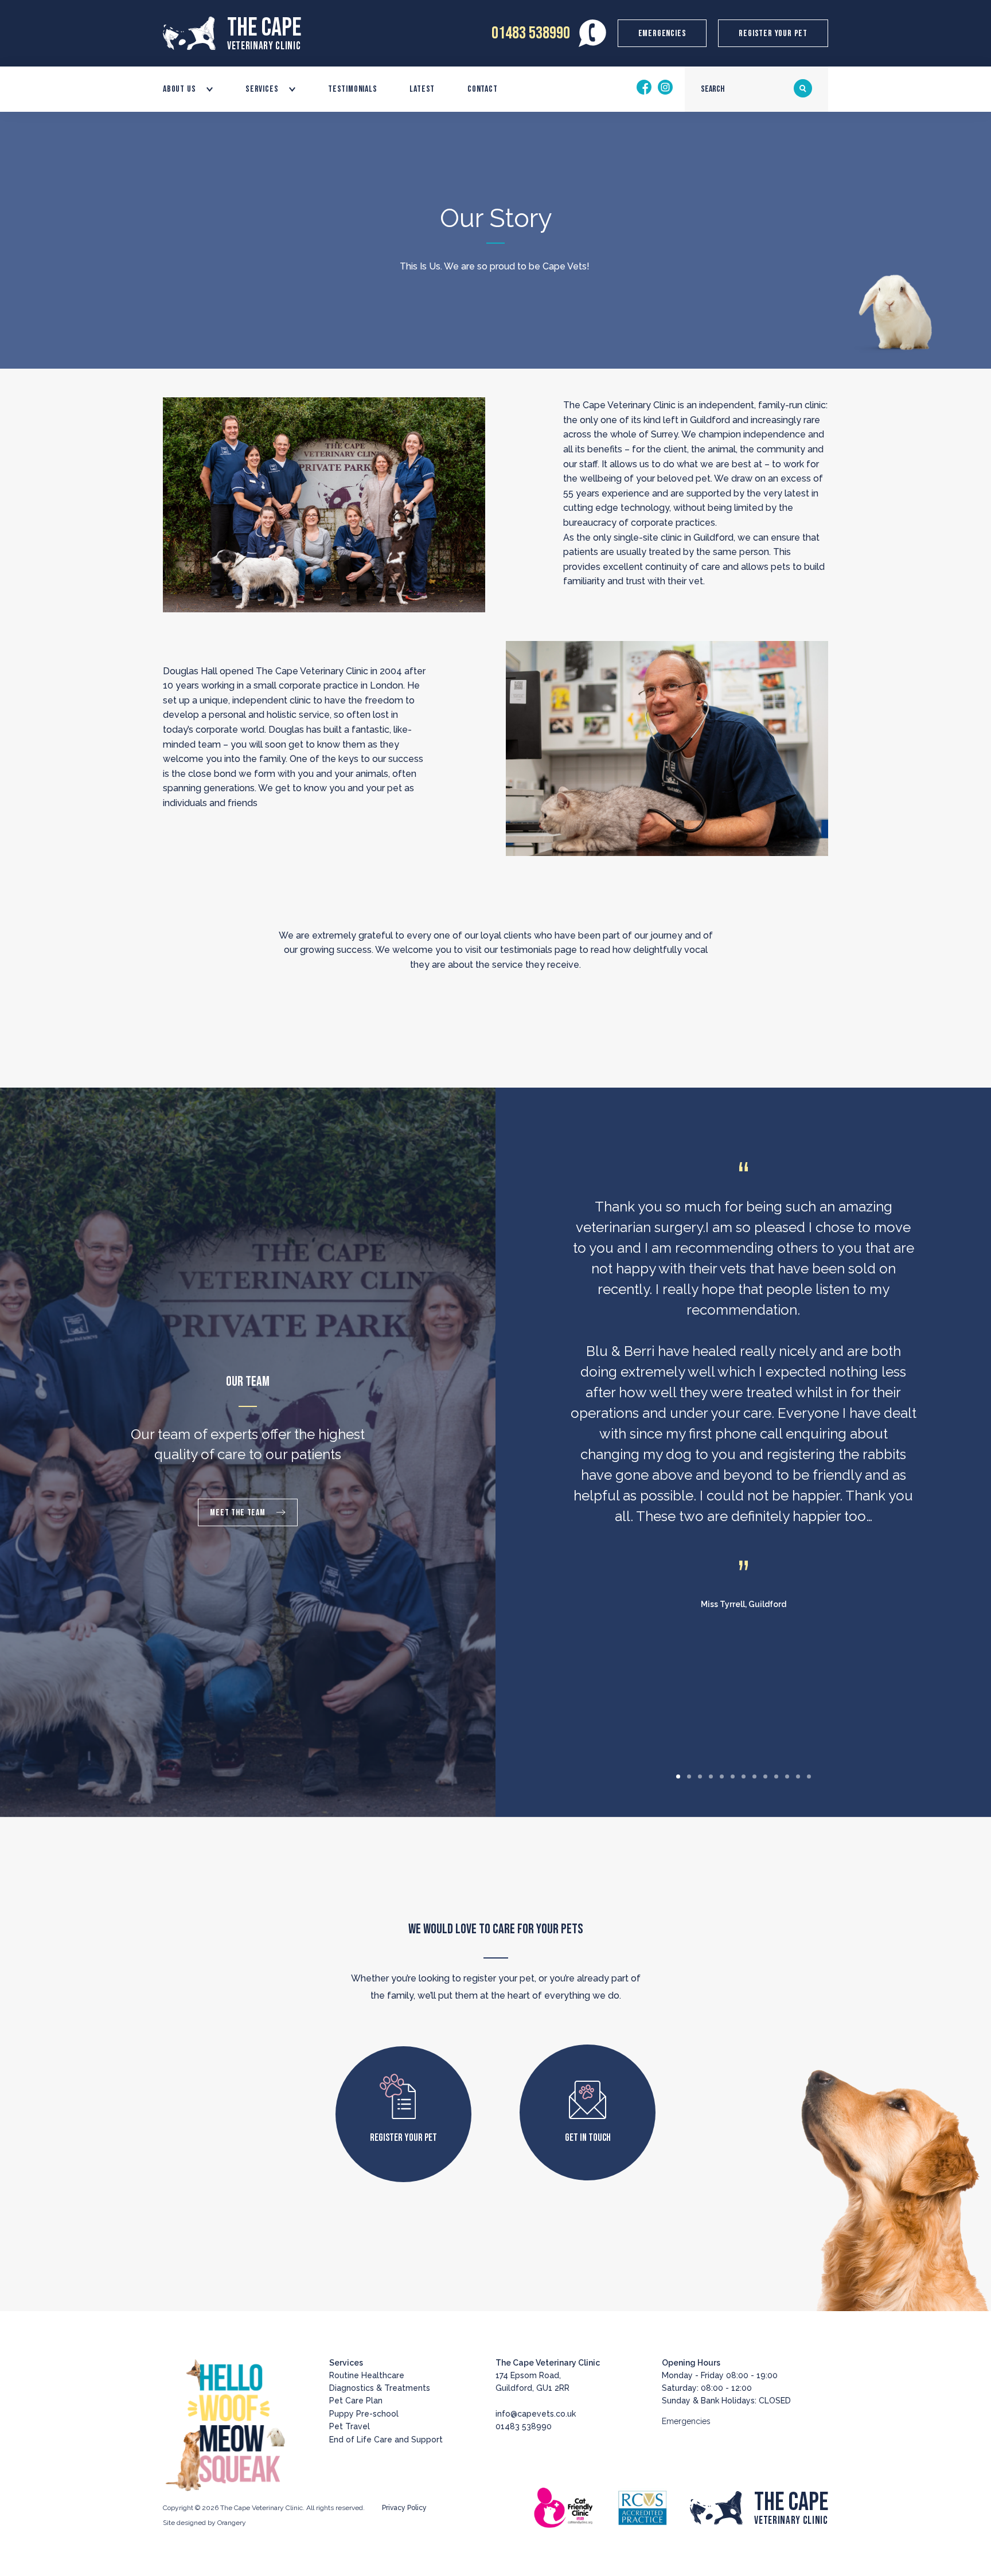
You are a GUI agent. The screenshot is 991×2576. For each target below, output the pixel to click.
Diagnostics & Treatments (380, 2388)
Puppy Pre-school (364, 2414)
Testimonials (353, 89)
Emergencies (662, 34)
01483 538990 (531, 33)
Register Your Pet (773, 34)
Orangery (232, 2523)
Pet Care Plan (356, 2401)
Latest (422, 89)
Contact (483, 89)
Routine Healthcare (367, 2375)
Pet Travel (350, 2426)
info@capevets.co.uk (536, 2414)
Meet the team (239, 1513)
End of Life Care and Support (386, 2440)
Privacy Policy (404, 2508)
